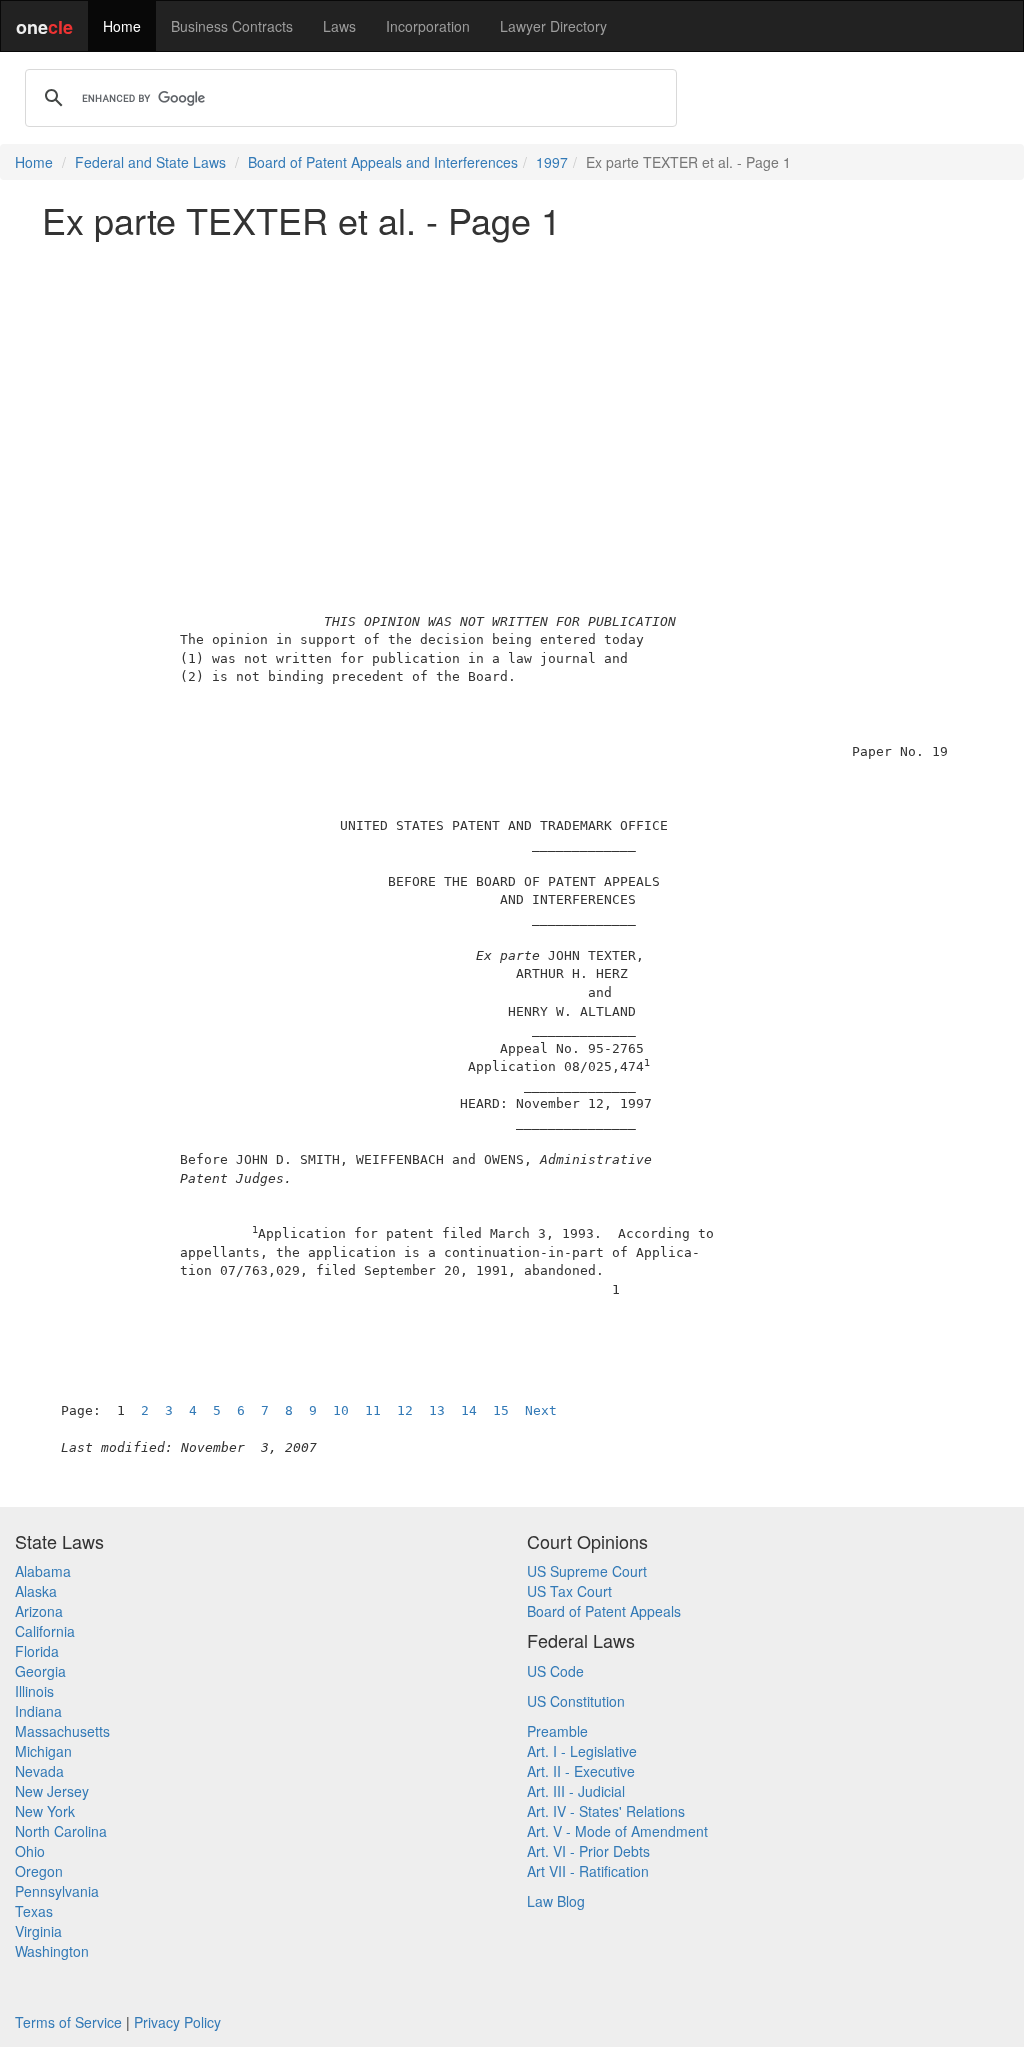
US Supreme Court (587, 1571)
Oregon (39, 1871)
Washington (52, 1951)
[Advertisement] (512, 394)
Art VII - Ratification (588, 1871)
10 (341, 1410)
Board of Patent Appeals (604, 1611)
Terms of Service (68, 2022)
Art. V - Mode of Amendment (617, 1831)
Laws (339, 26)
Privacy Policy (177, 2022)
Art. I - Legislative (582, 1751)
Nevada (39, 1771)
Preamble (557, 1731)
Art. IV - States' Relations (606, 1811)
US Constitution (576, 1701)
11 (373, 1410)
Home (122, 26)
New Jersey (52, 1791)
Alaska (36, 1591)
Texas (34, 1911)
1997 (552, 162)
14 (469, 1410)
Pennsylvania (57, 1891)
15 (501, 1410)
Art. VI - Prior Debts (588, 1851)
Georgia (40, 1671)
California (45, 1631)
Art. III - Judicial (576, 1791)
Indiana (38, 1711)
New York (45, 1811)
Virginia (38, 1931)
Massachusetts (62, 1731)
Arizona (39, 1611)
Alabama (43, 1571)
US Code (555, 1671)
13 (437, 1410)
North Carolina (61, 1831)
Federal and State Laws (150, 162)
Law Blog (556, 1901)
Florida (37, 1651)
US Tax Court (569, 1591)
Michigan (43, 1751)
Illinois (34, 1691)
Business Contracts (232, 26)
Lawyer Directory (553, 26)
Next (541, 1410)
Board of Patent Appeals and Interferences (383, 162)
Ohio (30, 1851)
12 (405, 1410)
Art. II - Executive (581, 1771)
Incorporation (428, 26)
